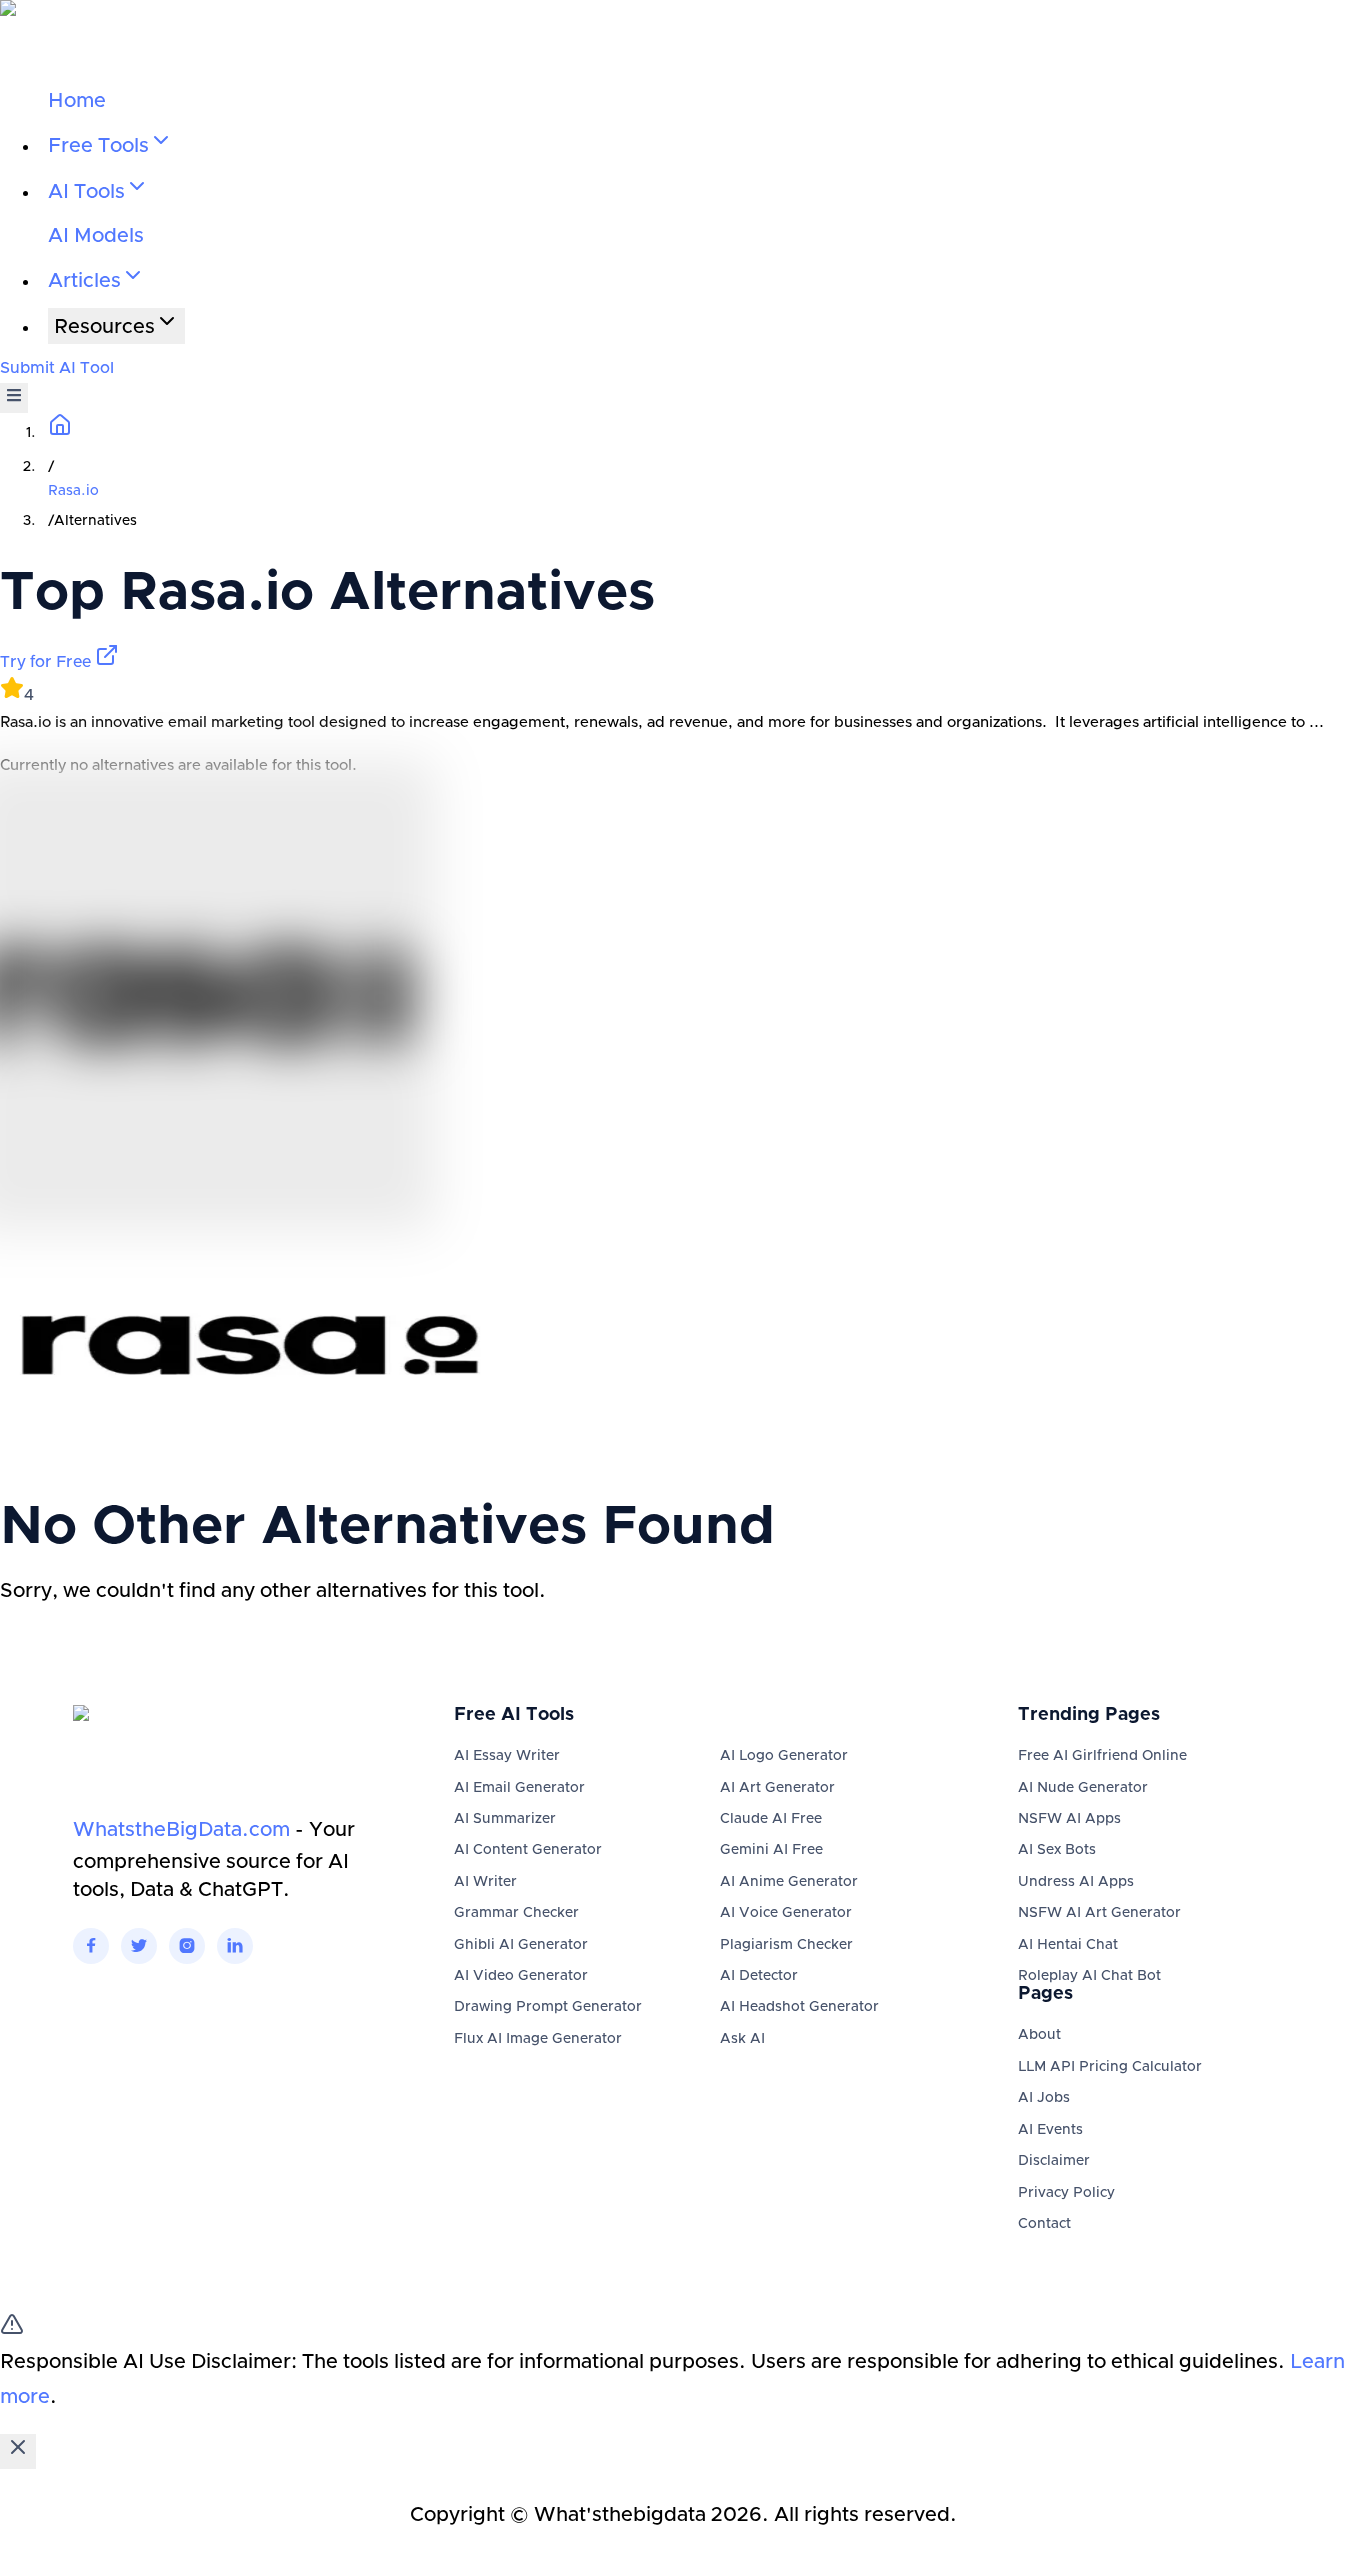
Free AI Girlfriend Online (1102, 1756)
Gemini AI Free (771, 1850)
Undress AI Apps (1076, 1882)
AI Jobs (1044, 2098)
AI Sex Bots (1057, 1850)
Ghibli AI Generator (521, 1945)
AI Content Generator (528, 1850)
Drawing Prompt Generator (548, 2007)
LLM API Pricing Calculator (1110, 2067)
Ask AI (742, 2039)
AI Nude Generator (1083, 1788)
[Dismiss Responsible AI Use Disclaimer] (18, 2451)
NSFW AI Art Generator (1099, 1913)
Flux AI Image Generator (538, 2039)
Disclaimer (1054, 2161)
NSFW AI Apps (1069, 1819)
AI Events (1050, 2130)
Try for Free (47, 662)
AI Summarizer (505, 1819)
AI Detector (759, 1976)
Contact (1044, 2224)
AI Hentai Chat (1068, 1945)
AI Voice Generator (786, 1913)
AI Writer (485, 1882)
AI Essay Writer (507, 1756)
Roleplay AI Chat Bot (1089, 1976)
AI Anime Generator (789, 1882)
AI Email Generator (519, 1788)
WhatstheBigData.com (181, 1830)
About (1039, 2035)
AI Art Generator (777, 1788)
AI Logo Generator (784, 1756)
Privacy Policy (1066, 2193)
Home (77, 101)
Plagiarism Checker (786, 1945)
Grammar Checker (516, 1913)
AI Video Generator (521, 1976)
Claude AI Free (771, 1819)
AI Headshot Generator (799, 2007)
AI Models (96, 236)
